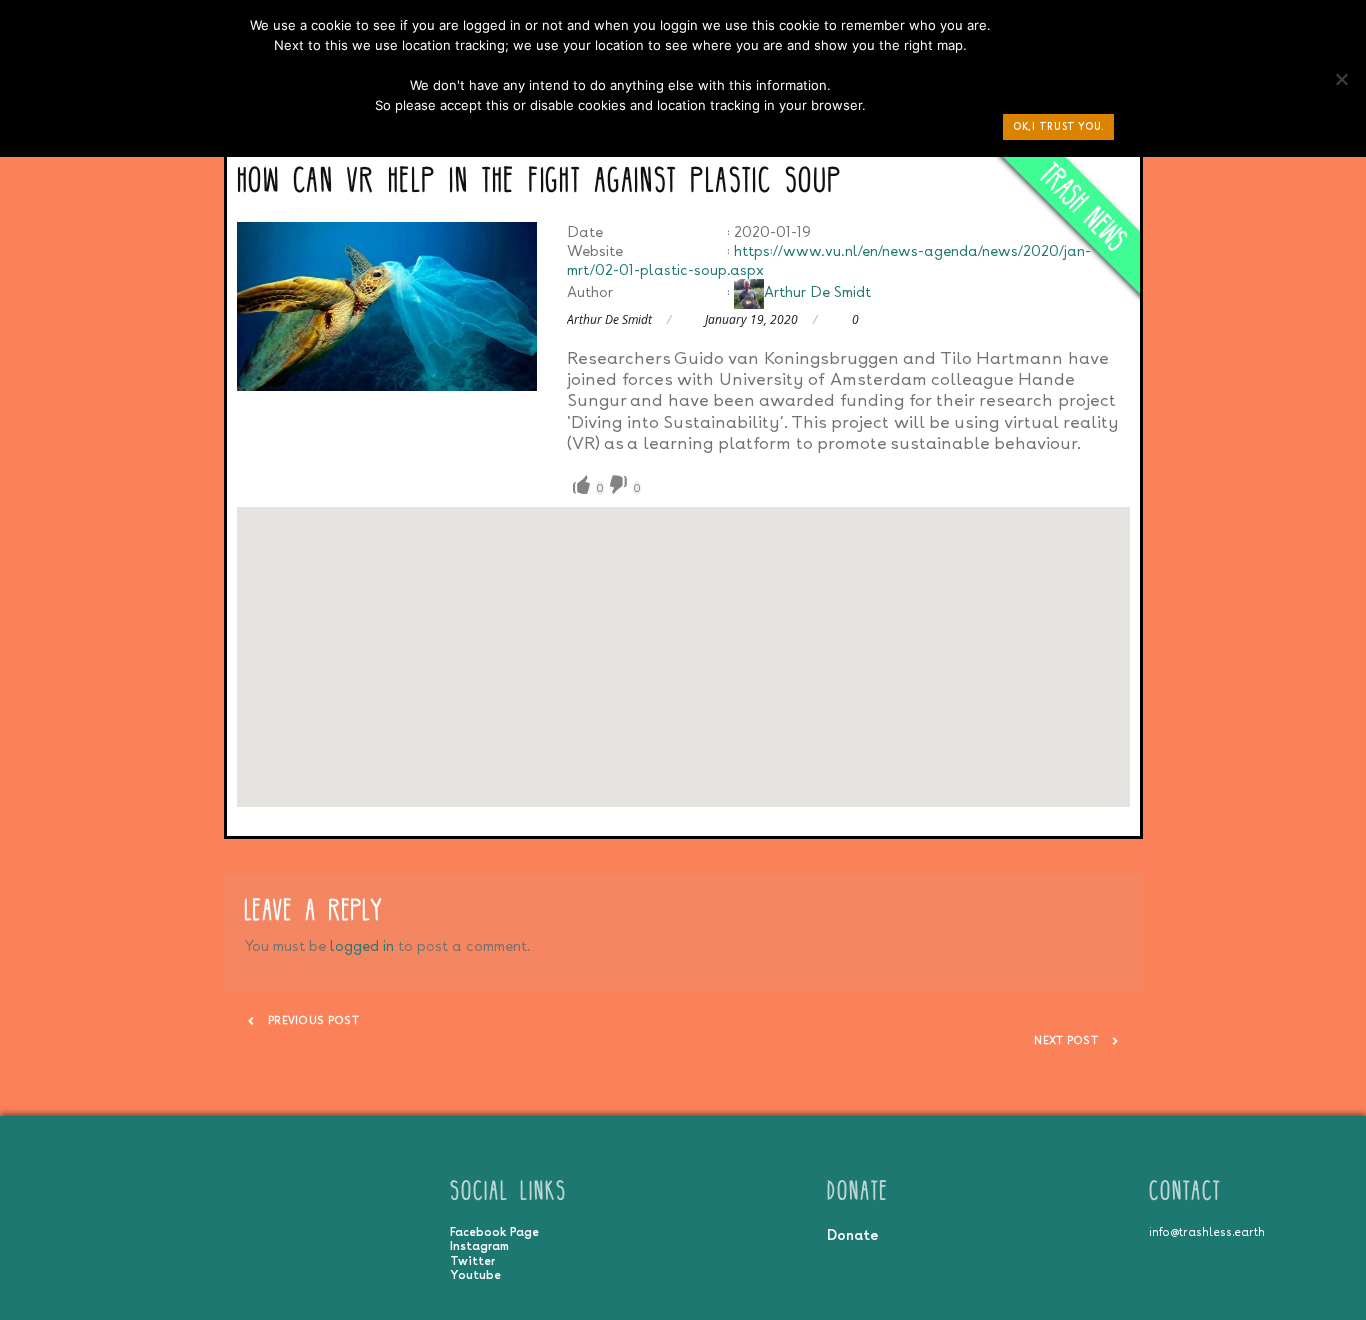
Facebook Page (494, 1232)
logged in (362, 945)
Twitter (472, 1261)
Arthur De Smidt (817, 291)
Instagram (479, 1246)
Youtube (475, 1275)
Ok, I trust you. (1058, 126)
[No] (1341, 84)
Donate (852, 1234)
